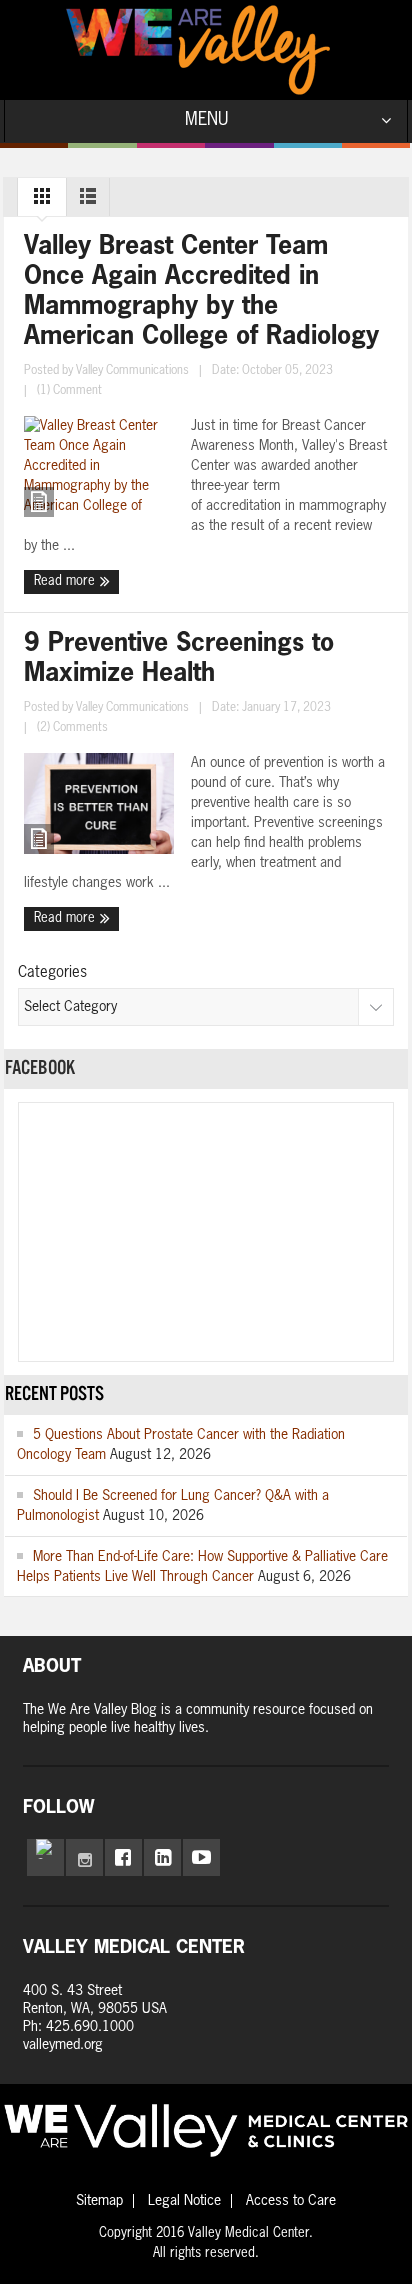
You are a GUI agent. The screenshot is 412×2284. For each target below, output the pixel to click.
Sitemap (99, 2201)
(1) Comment (69, 391)
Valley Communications (132, 371)
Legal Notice (184, 2201)
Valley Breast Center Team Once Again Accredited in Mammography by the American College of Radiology (201, 292)
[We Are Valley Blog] (198, 50)
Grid (42, 201)
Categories (52, 972)
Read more (66, 581)
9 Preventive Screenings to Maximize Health (179, 659)
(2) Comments (72, 728)
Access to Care (291, 2201)
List (88, 201)
